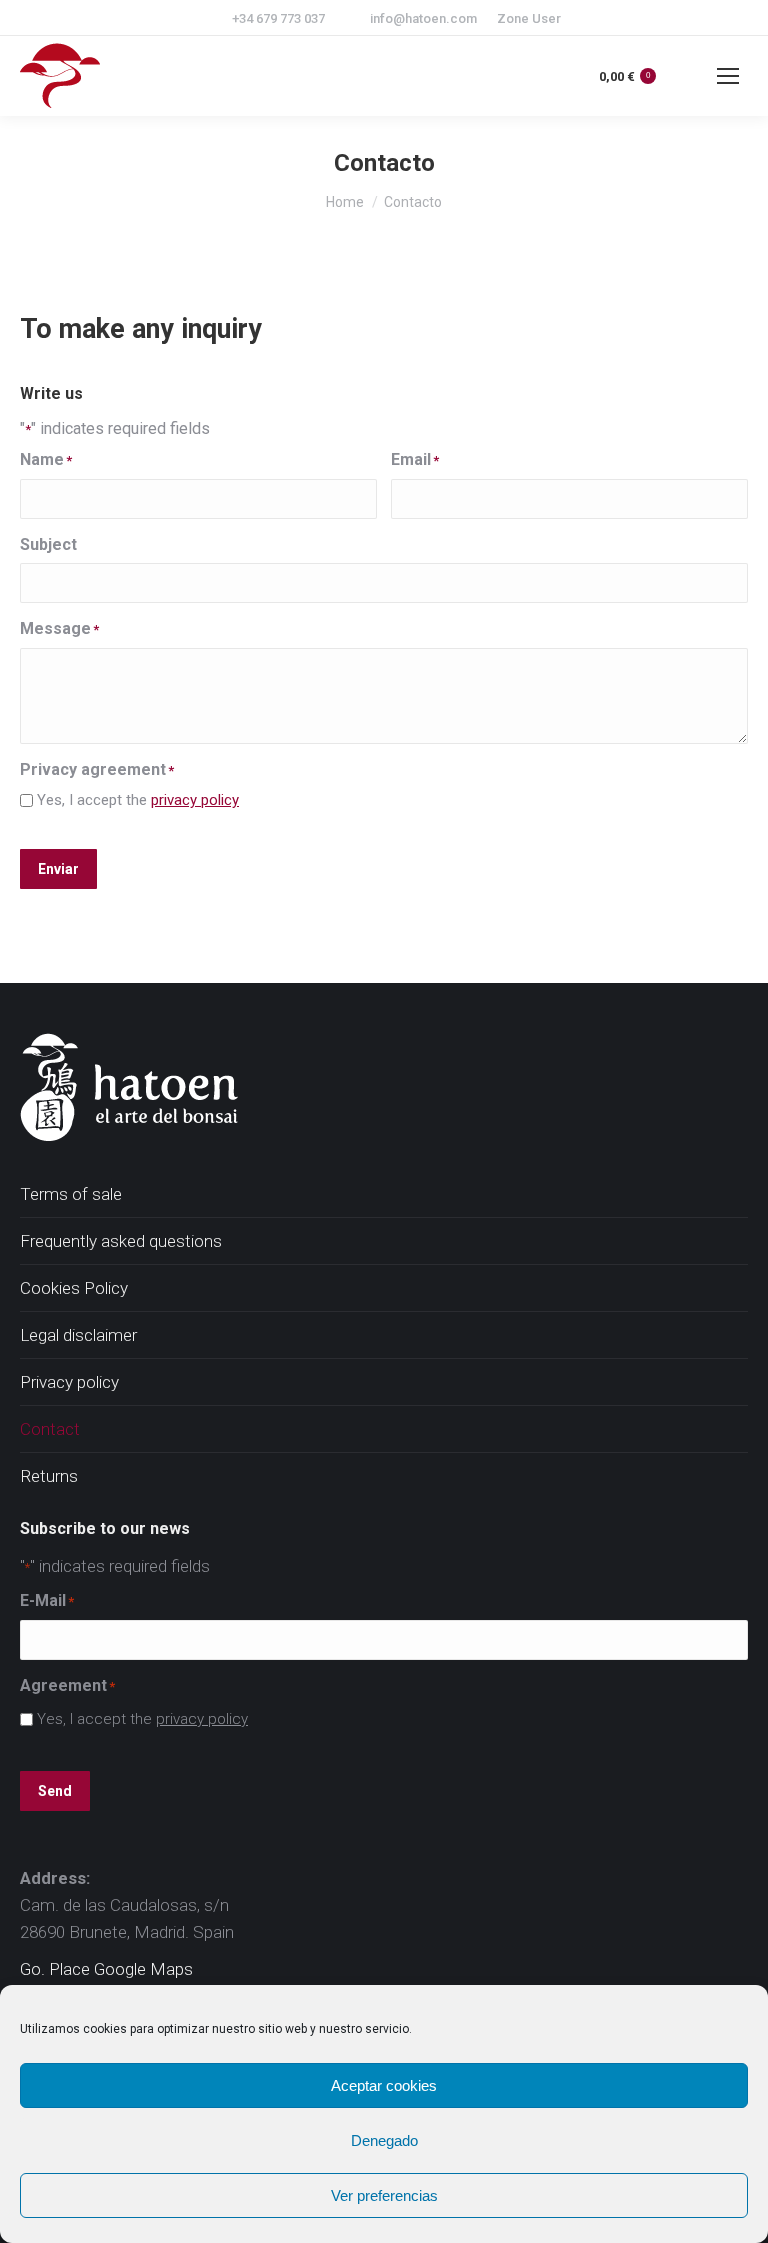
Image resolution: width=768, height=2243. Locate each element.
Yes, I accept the (138, 800)
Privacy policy (69, 1382)
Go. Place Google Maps (106, 1969)
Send (55, 1791)
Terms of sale (71, 1194)
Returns (49, 1476)
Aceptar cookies (384, 2085)
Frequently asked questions (121, 1241)
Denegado (384, 2140)
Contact (50, 1429)
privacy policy (195, 800)
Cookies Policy (74, 1288)
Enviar (58, 869)
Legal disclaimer (78, 1335)
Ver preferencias (384, 2195)
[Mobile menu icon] (728, 76)
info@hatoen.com (423, 18)
